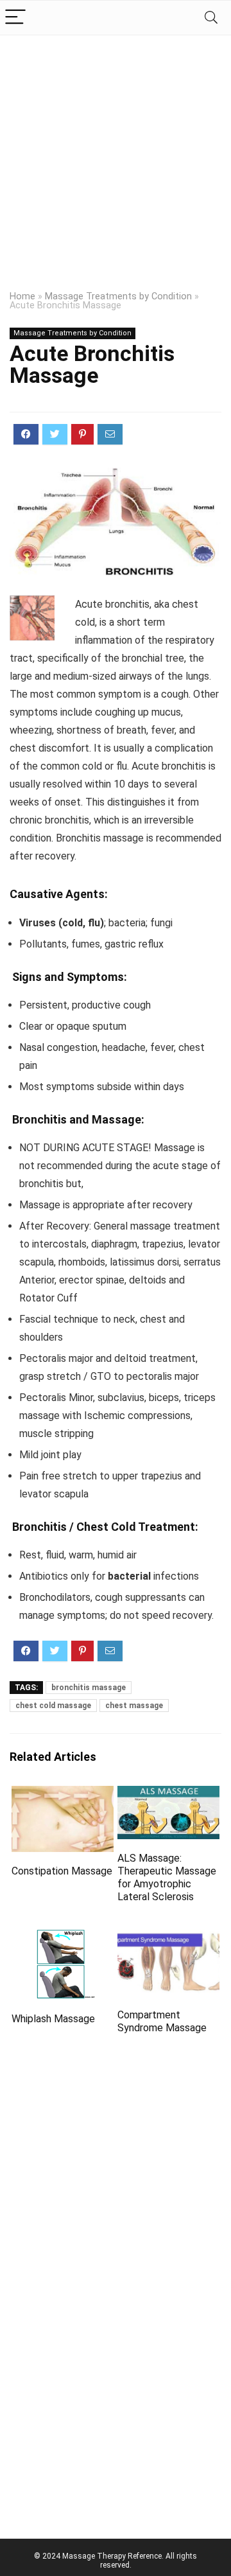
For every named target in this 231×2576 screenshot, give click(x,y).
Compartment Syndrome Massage (162, 2021)
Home (22, 296)
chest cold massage (53, 1706)
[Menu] (15, 18)
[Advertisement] (116, 157)
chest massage (134, 1706)
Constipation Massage (62, 1871)
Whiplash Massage (53, 2019)
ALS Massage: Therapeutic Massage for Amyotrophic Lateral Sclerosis (167, 1877)
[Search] (211, 18)
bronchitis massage (89, 1688)
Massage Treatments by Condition (118, 296)
